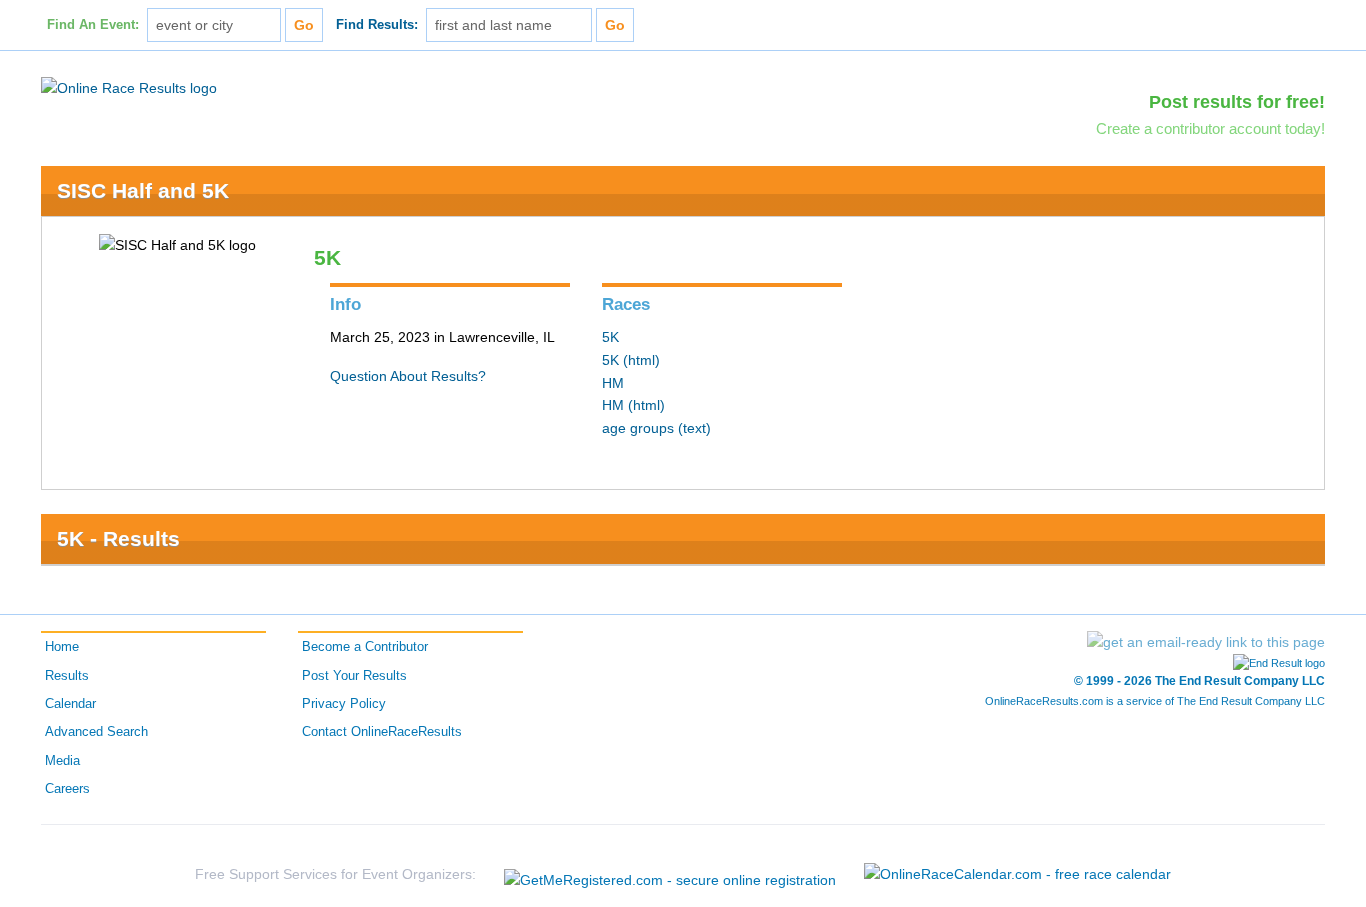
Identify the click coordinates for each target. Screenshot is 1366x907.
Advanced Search (96, 732)
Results (67, 676)
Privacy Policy (344, 704)
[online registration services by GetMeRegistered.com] (670, 874)
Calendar (70, 704)
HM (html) (633, 405)
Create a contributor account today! (1210, 128)
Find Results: (377, 25)
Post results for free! (1237, 102)
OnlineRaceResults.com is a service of (1155, 701)
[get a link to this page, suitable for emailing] (1206, 642)
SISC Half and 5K (143, 190)
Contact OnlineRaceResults (382, 732)
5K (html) (631, 360)
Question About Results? (408, 376)
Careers (67, 789)
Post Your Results (354, 676)
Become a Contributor (365, 647)
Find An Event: (93, 25)
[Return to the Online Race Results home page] (129, 87)
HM (613, 383)
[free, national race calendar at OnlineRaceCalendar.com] (1017, 874)
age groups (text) (656, 428)
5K (610, 337)
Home (62, 647)
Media (62, 761)
